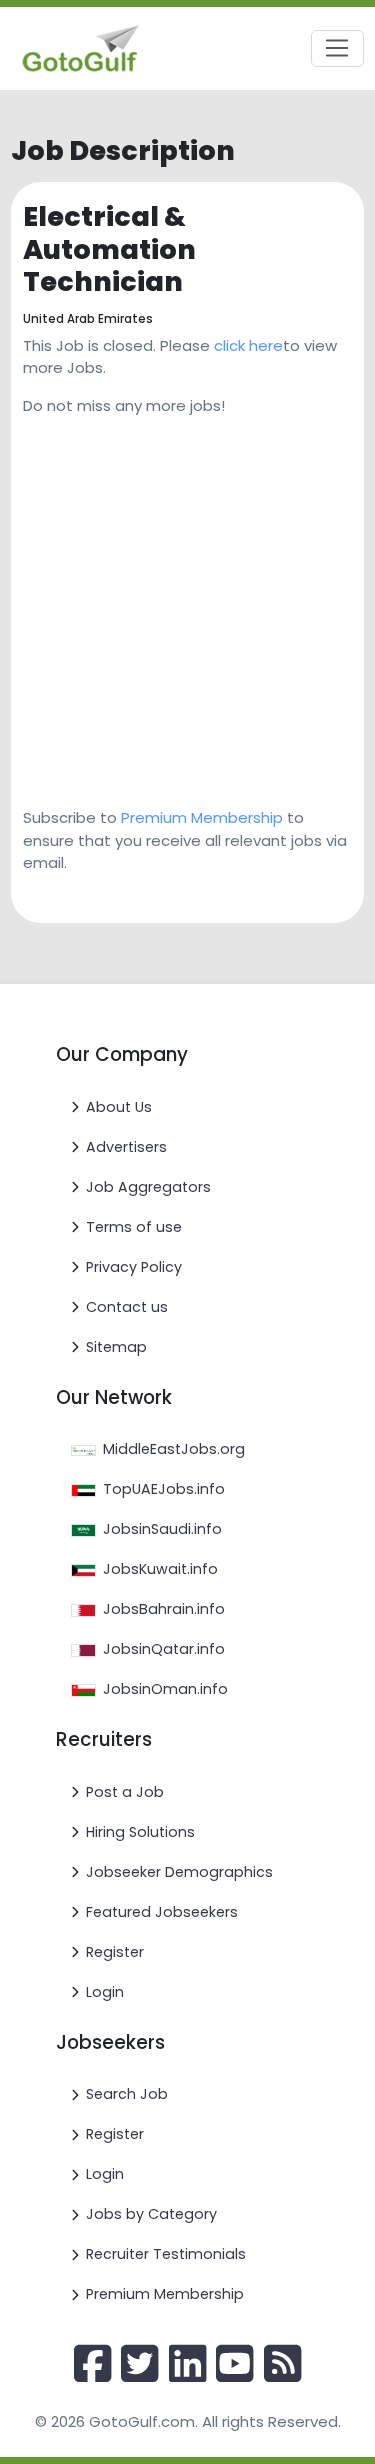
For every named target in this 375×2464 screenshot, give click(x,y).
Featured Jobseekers (162, 1912)
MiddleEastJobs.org (174, 1449)
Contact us (127, 1307)
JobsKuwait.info (160, 1569)
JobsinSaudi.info (162, 1529)
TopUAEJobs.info (164, 1489)
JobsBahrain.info (164, 1609)
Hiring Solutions (140, 1832)
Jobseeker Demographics (179, 1872)
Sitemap (116, 1347)
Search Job (127, 2094)
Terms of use (134, 1227)
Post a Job (125, 1792)
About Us (119, 1107)
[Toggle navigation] (337, 49)
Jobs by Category (151, 2214)
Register (115, 1952)
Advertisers (126, 1147)
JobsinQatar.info (164, 1649)
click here (248, 345)
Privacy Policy (134, 1267)
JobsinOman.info (165, 1689)
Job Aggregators (148, 1187)
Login (105, 1992)
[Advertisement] (187, 604)
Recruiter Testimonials (166, 2254)
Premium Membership (202, 817)
